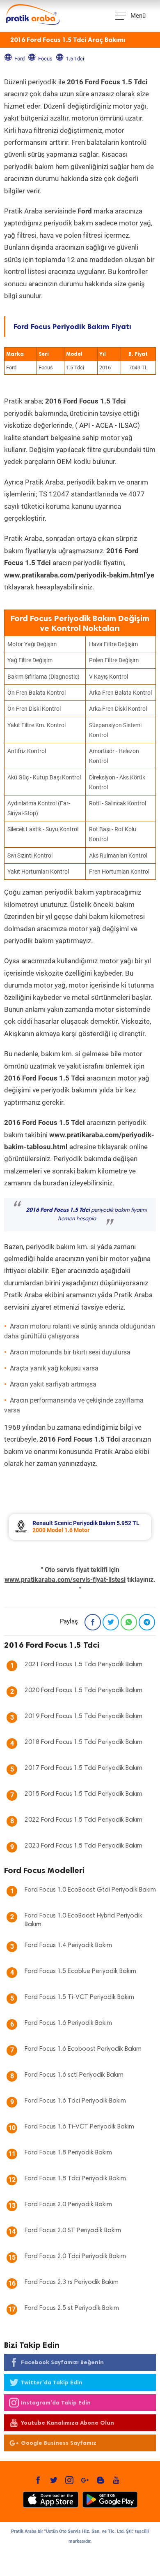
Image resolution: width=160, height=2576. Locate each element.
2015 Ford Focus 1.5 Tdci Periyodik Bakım (83, 1794)
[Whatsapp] (129, 1622)
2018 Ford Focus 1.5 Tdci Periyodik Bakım (83, 1742)
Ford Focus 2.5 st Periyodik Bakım (72, 2308)
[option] (80, 1527)
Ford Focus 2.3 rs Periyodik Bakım (72, 2282)
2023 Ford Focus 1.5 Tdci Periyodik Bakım (83, 1846)
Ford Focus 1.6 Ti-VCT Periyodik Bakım (79, 2127)
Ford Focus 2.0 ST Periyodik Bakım (73, 2231)
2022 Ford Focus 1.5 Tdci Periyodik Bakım (83, 1820)
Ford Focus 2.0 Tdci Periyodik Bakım (75, 2256)
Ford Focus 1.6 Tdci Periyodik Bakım (75, 2101)
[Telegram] (147, 1622)
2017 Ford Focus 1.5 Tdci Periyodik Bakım (83, 1768)
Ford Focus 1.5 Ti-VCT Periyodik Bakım (79, 1997)
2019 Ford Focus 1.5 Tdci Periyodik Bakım (83, 1716)
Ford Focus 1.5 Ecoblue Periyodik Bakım (80, 1971)
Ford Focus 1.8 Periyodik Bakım (68, 2153)
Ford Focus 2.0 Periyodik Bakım (68, 2205)
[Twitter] (111, 1622)
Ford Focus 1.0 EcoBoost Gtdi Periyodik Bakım (90, 1890)
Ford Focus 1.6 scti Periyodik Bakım (74, 2075)
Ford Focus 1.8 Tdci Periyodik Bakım (75, 2179)
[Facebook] (93, 1622)
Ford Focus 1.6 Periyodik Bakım (68, 2023)
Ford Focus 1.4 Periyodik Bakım (68, 1945)
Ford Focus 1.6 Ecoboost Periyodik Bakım (83, 2049)
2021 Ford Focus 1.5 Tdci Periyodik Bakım (83, 1665)
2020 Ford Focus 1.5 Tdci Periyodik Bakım (83, 1690)
